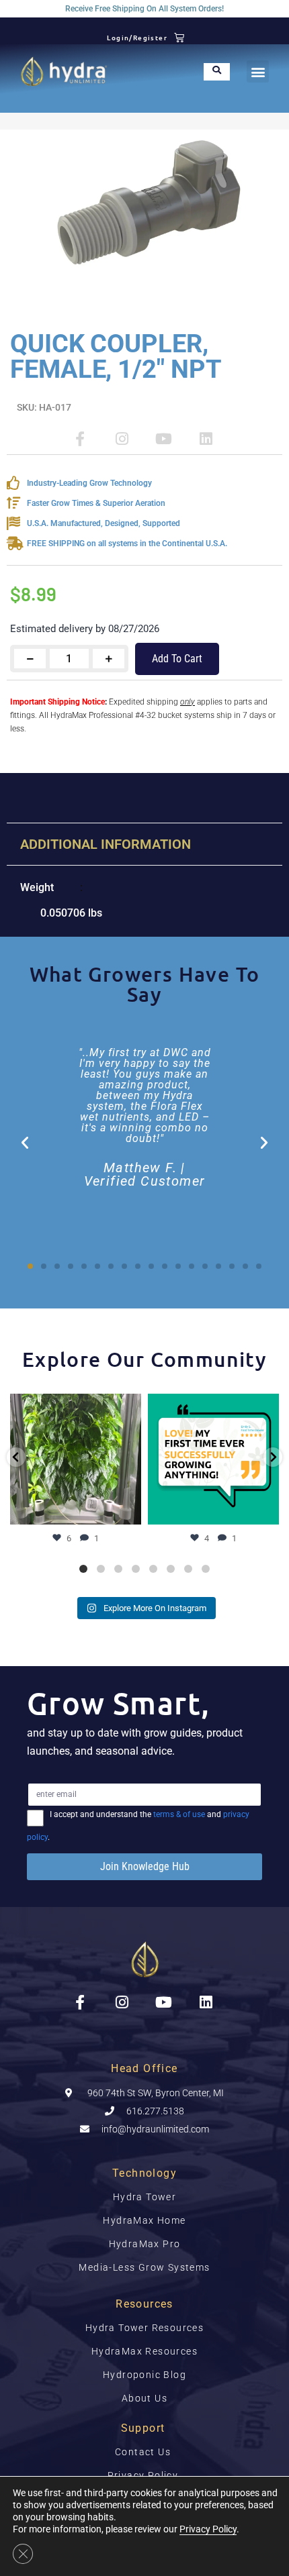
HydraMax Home (144, 2220)
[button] (258, 71)
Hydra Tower (144, 2197)
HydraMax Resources (144, 2351)
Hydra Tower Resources (144, 2328)
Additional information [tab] (106, 844)
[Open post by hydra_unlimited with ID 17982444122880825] (76, 1459)
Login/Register (137, 37)
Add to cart (177, 659)
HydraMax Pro (145, 2244)
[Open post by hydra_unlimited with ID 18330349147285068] (213, 1459)
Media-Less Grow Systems (144, 2267)
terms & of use (179, 1814)
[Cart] (179, 37)
